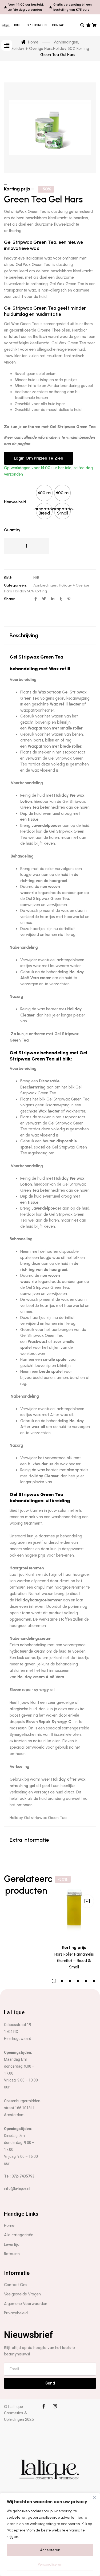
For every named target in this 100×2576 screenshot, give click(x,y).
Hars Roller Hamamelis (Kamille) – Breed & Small (74, 1961)
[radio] (44, 493)
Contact (59, 25)
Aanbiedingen (45, 585)
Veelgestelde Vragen (22, 2294)
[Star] (88, 25)
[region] (50, 2534)
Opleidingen (37, 25)
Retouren (12, 2254)
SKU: (8, 578)
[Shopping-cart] (95, 25)
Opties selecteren (87, 1901)
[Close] (94, 2497)
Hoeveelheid (15, 502)
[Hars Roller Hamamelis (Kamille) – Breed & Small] (74, 1903)
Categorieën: (15, 585)
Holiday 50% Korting (30, 591)
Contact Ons (16, 2285)
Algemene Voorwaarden (26, 2304)
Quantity (12, 530)
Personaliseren (50, 2564)
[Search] (83, 25)
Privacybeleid (16, 2313)
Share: (9, 599)
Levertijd (12, 2244)
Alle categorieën (19, 2235)
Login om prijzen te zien (39, 458)
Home (17, 25)
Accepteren (50, 2550)
